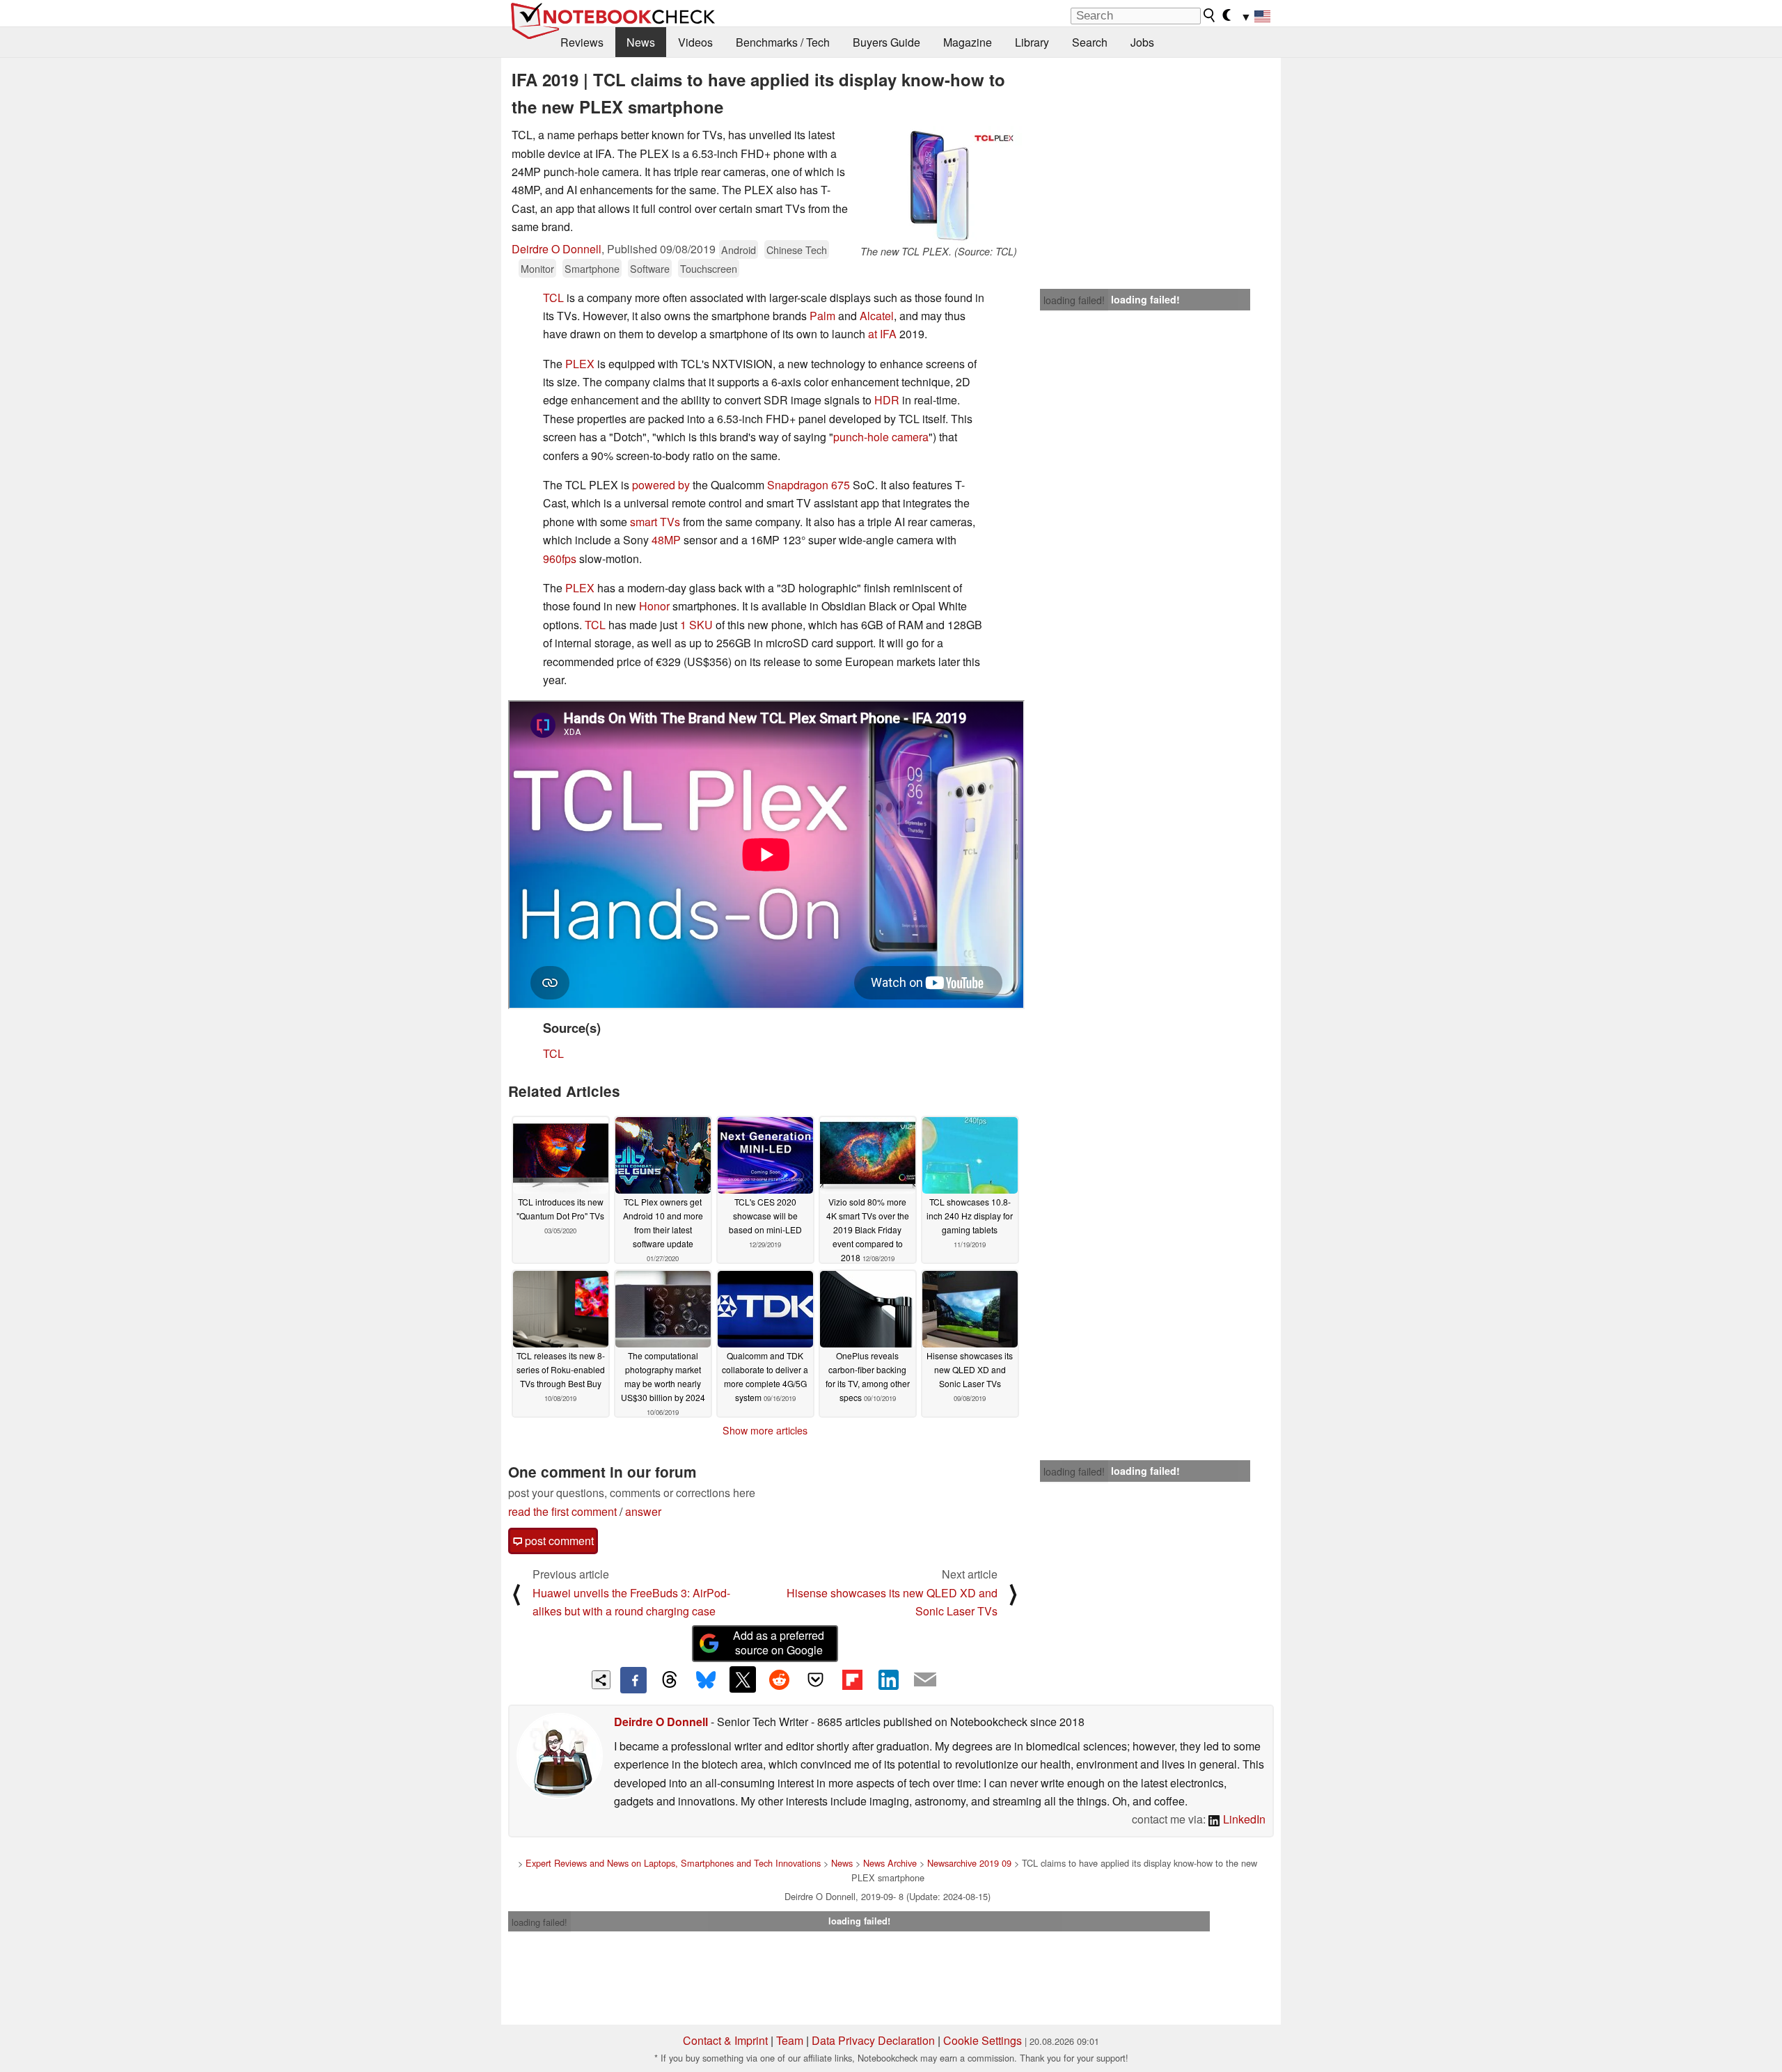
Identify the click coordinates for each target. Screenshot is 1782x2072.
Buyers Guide (886, 42)
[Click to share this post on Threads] (670, 1680)
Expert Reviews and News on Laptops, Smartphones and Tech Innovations (673, 1863)
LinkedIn (1243, 1819)
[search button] (1210, 15)
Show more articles (765, 1430)
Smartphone (592, 268)
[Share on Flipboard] (852, 1679)
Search (1090, 42)
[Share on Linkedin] (888, 1679)
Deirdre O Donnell (557, 249)
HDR (887, 400)
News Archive (890, 1863)
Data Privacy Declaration (873, 2040)
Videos (695, 42)
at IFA (882, 334)
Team (790, 2040)
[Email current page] (925, 1680)
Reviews (582, 42)
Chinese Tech (797, 250)
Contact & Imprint (725, 2040)
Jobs (1142, 42)
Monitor (537, 268)
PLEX (580, 364)
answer (643, 1511)
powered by (661, 485)
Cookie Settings (983, 2040)
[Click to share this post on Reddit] (779, 1679)
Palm (822, 316)
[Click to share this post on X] (743, 1679)
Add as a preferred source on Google (779, 1643)
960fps (560, 559)
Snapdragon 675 (809, 485)
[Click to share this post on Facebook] (633, 1680)
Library (1032, 42)
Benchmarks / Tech (783, 42)
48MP (666, 540)
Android (739, 250)
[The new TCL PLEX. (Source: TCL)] (938, 185)
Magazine (968, 42)
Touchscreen (709, 268)
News (641, 42)
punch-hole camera (881, 437)
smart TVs (655, 522)
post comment (558, 1541)
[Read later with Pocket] (816, 1679)
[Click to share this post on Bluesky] (706, 1680)
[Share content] (601, 1680)
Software (650, 268)
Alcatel (877, 316)
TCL (553, 298)
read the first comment (562, 1511)
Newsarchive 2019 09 (969, 1863)
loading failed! (1074, 300)
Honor (654, 606)
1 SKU (696, 625)
